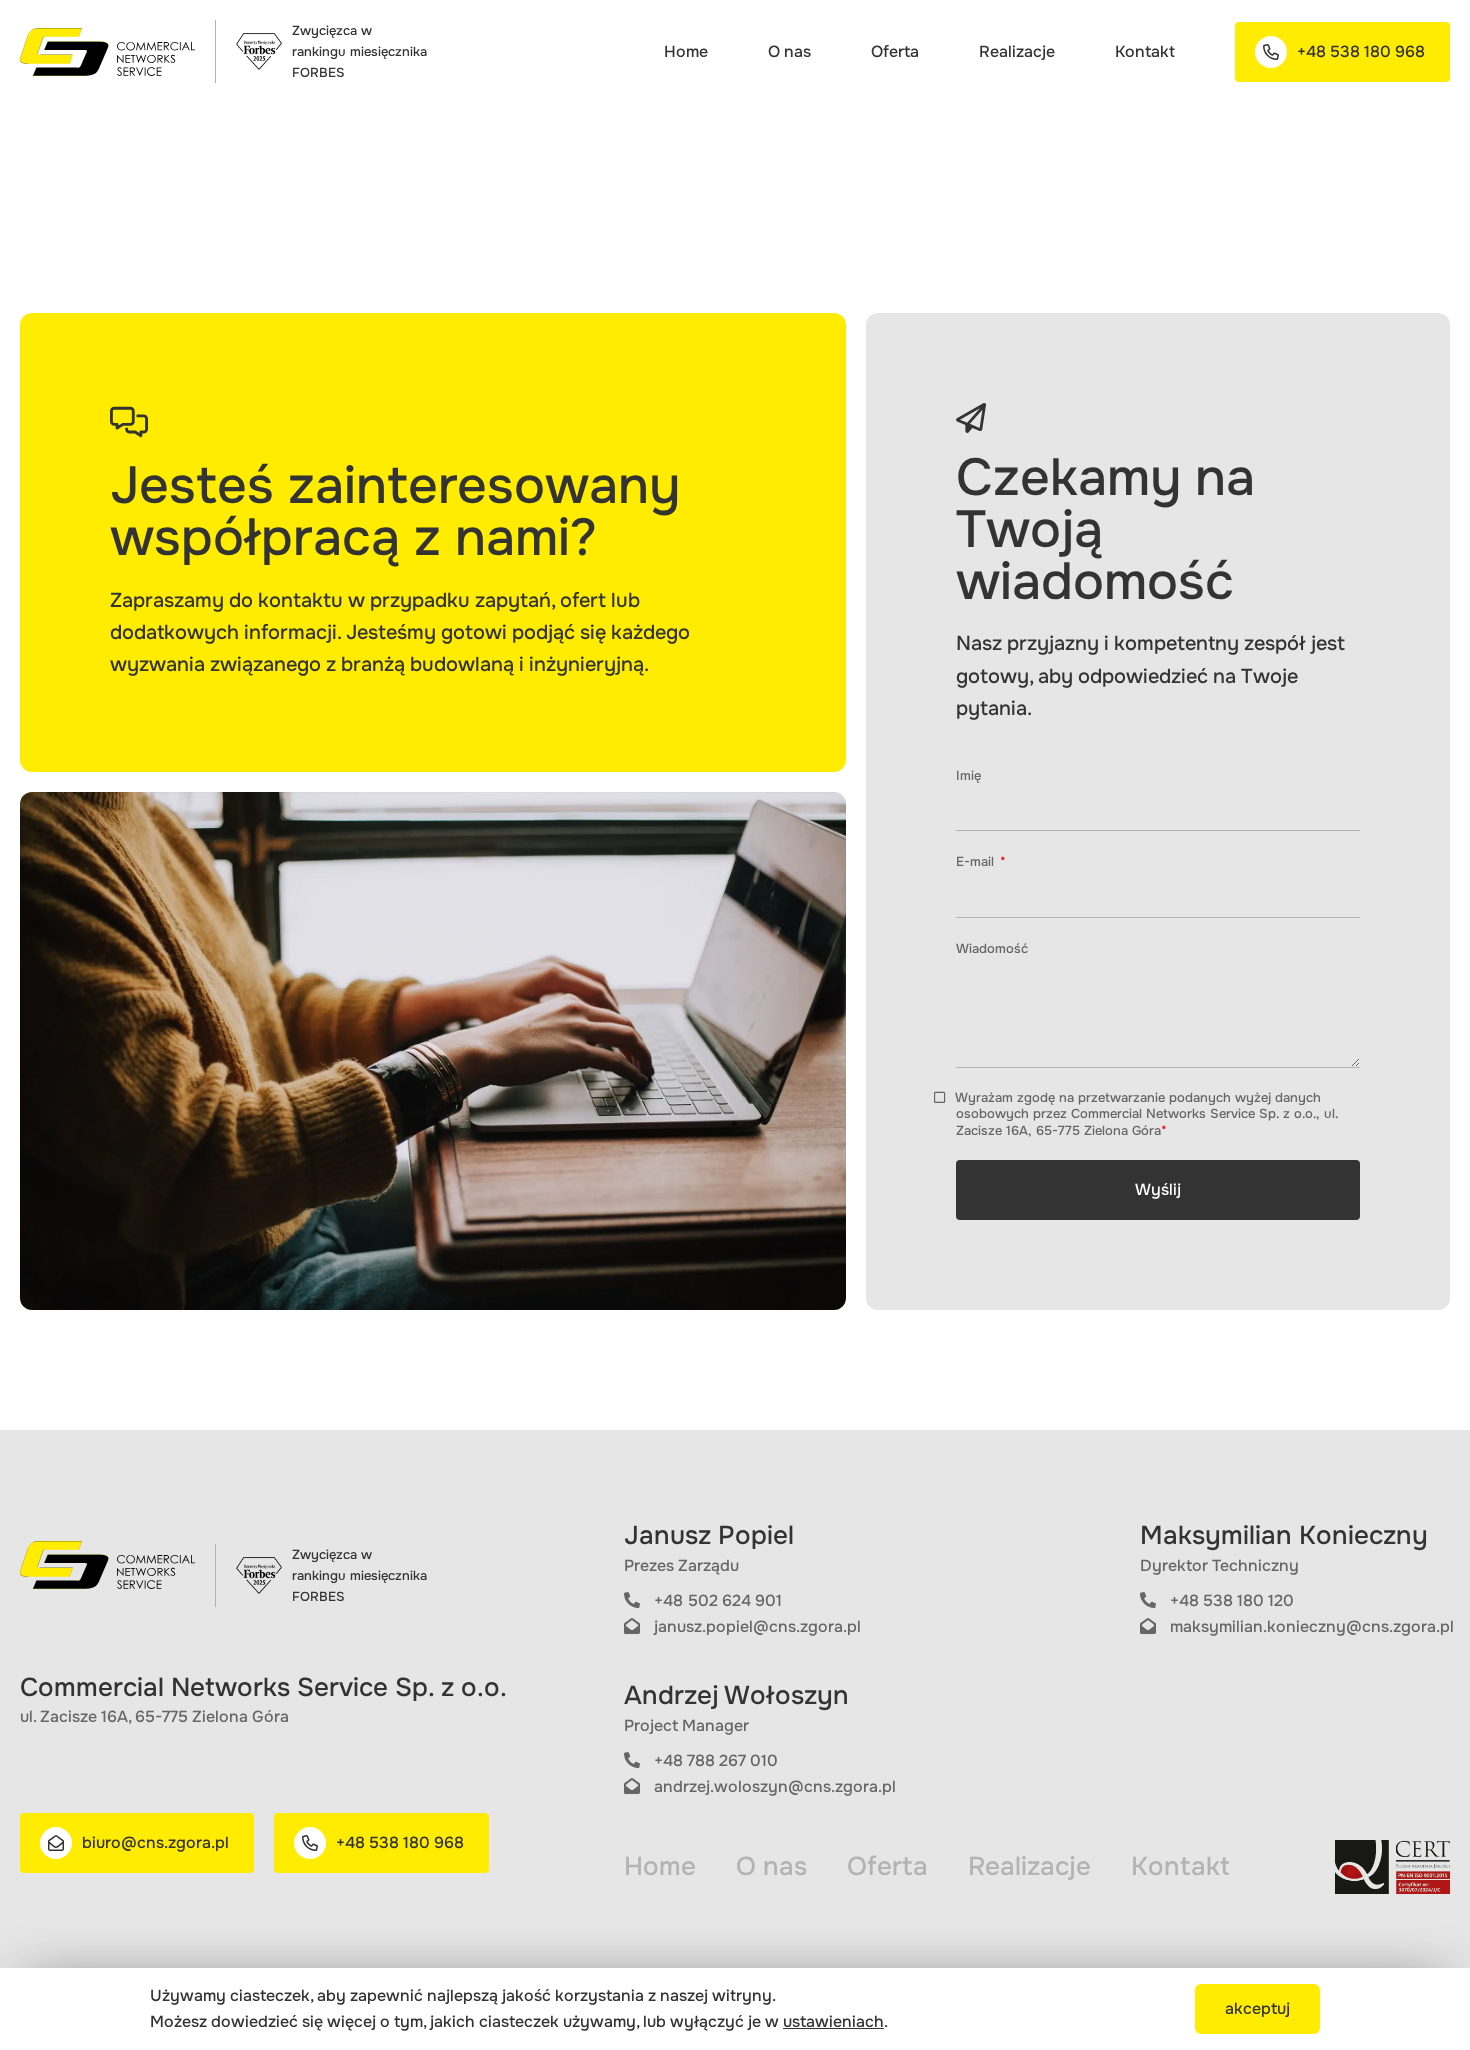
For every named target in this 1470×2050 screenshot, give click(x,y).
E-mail (977, 861)
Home (686, 51)
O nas (789, 51)
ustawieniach (833, 2021)
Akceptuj (1257, 2008)
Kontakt (1145, 51)
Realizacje (1017, 51)
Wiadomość (992, 948)
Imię (968, 775)
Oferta (895, 51)
